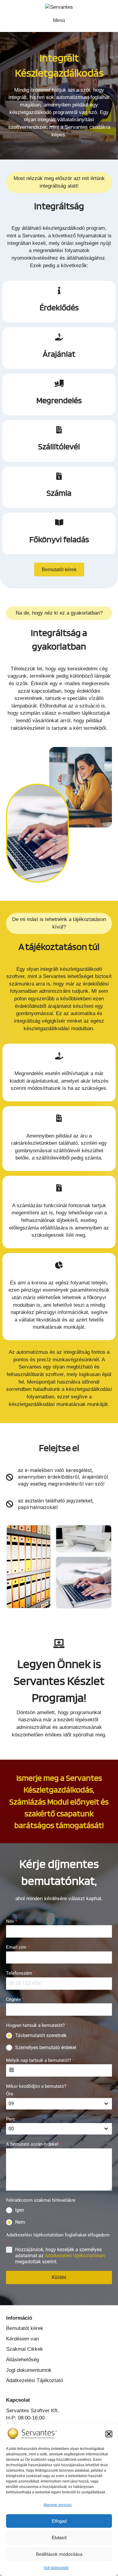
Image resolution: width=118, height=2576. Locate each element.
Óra (10, 2094)
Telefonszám (21, 1973)
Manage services (58, 2505)
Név (11, 1921)
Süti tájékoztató (56, 2568)
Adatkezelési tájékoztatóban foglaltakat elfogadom (58, 2239)
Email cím (18, 1947)
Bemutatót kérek (25, 2328)
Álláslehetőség (23, 2360)
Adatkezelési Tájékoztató (34, 2380)
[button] (109, 2434)
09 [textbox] (11, 2104)
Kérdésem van (22, 2339)
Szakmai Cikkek (25, 2349)
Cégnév (15, 1999)
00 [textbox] (11, 2129)
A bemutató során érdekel (34, 2144)
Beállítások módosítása (59, 2554)
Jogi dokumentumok (29, 2370)
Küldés (59, 2277)
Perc (11, 2119)
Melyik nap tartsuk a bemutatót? (40, 2060)
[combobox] (59, 2104)
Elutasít (59, 2538)
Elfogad (59, 2521)
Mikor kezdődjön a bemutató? (38, 2086)
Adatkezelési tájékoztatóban (75, 2256)
